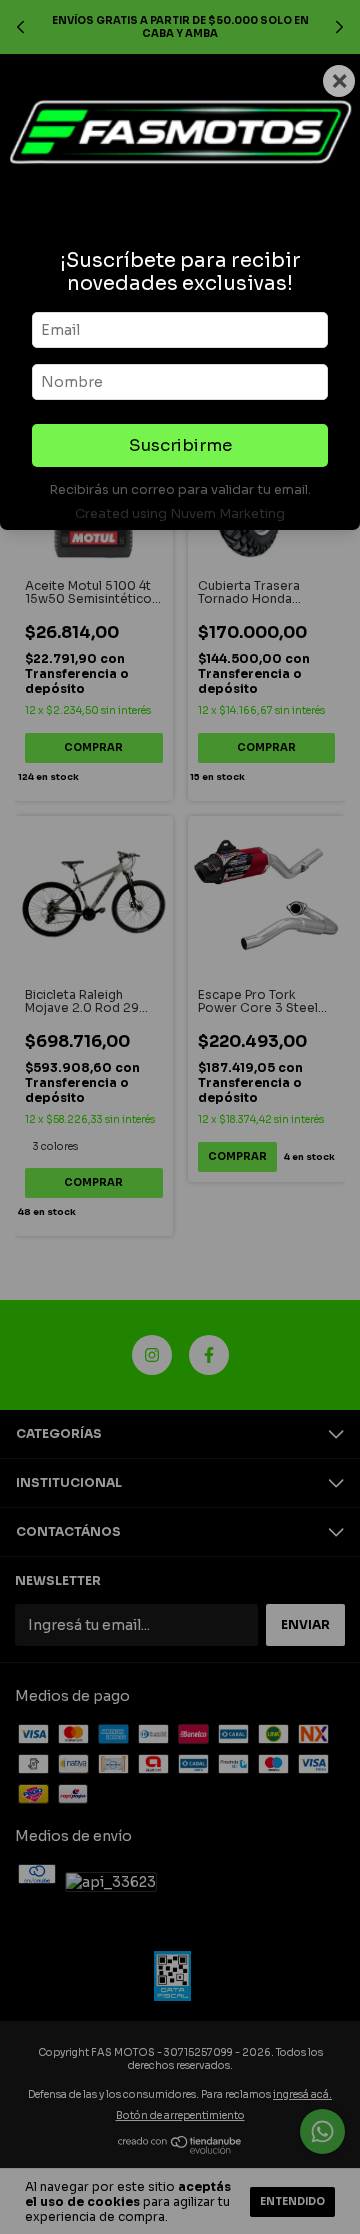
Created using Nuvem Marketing (180, 514)
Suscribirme (180, 445)
